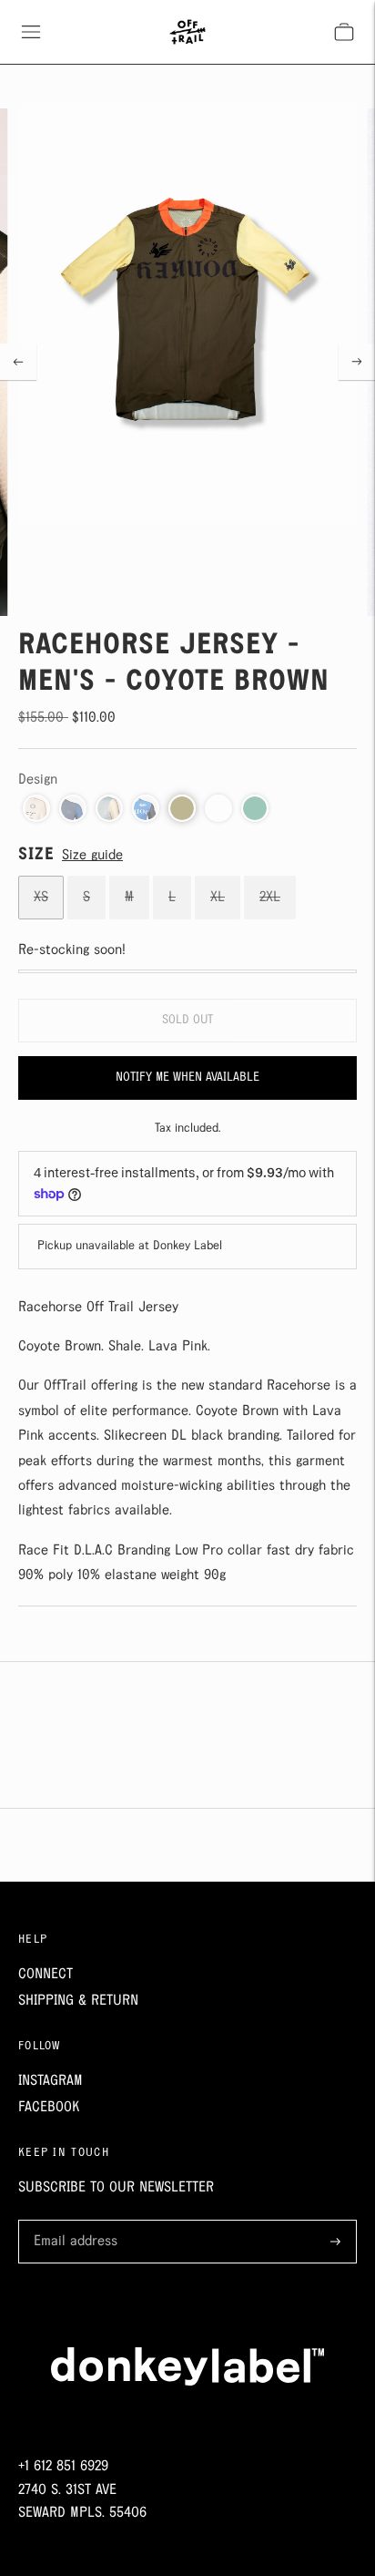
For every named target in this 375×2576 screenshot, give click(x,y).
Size (36, 854)
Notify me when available (187, 1077)
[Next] (357, 362)
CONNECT (46, 1974)
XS (41, 897)
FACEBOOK (49, 2107)
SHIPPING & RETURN (78, 2001)
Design (38, 780)
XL (218, 897)
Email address (72, 2222)
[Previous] (18, 362)
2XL (270, 897)
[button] (36, 808)
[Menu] (31, 32)
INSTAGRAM (51, 2081)
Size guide (92, 855)
